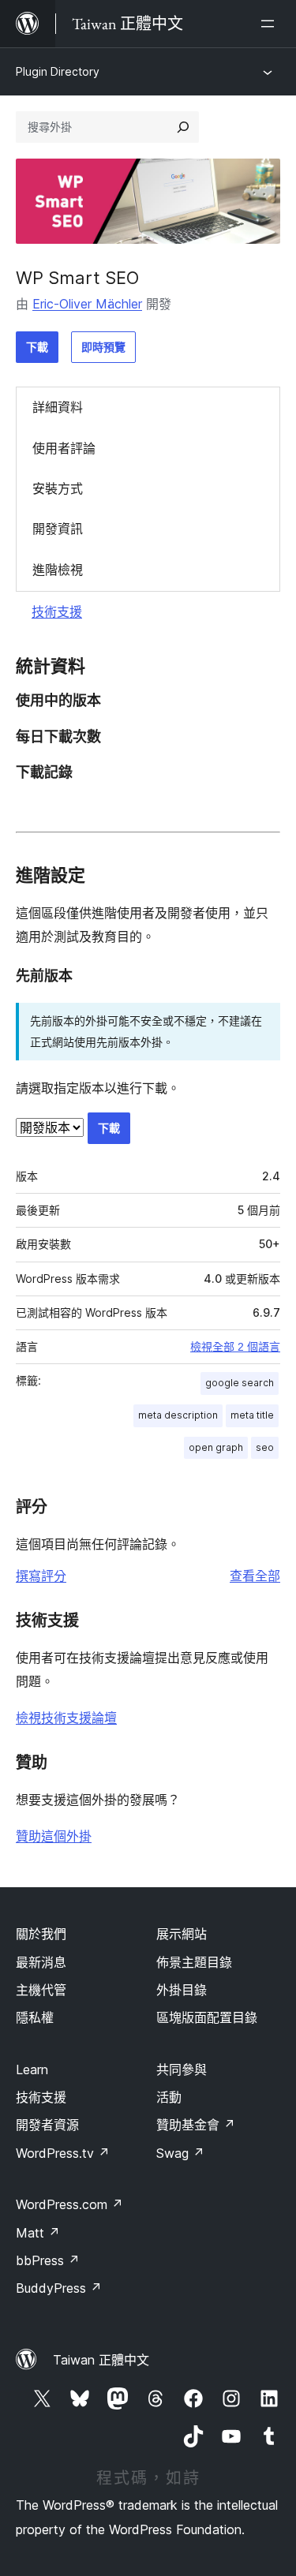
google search (240, 1383)
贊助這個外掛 (54, 1836)
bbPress (48, 2260)
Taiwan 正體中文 (101, 2360)
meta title (252, 1415)
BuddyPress (59, 2288)
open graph (216, 1447)
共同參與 (182, 2069)
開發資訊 (58, 529)
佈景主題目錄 (194, 1962)
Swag (180, 2153)
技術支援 (57, 611)
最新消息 (41, 1962)
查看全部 (255, 1576)
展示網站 (182, 1934)
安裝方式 (58, 488)
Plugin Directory (58, 71)
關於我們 (41, 1934)
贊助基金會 (196, 2125)
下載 (37, 347)
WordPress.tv (63, 2153)
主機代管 (41, 1990)
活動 (169, 2097)
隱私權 (35, 2017)
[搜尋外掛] (183, 127)
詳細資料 (58, 407)
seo (265, 1447)
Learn (32, 2069)
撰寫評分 (41, 1576)
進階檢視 (58, 570)
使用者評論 (64, 448)
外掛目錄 (182, 1990)
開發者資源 (47, 2125)
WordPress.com (69, 2204)
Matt (38, 2233)
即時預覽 (103, 347)
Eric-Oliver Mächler (87, 304)
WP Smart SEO (77, 278)
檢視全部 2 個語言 (235, 1347)
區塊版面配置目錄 (207, 2017)
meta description (178, 1415)
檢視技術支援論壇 (66, 1718)
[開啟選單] (271, 24)
